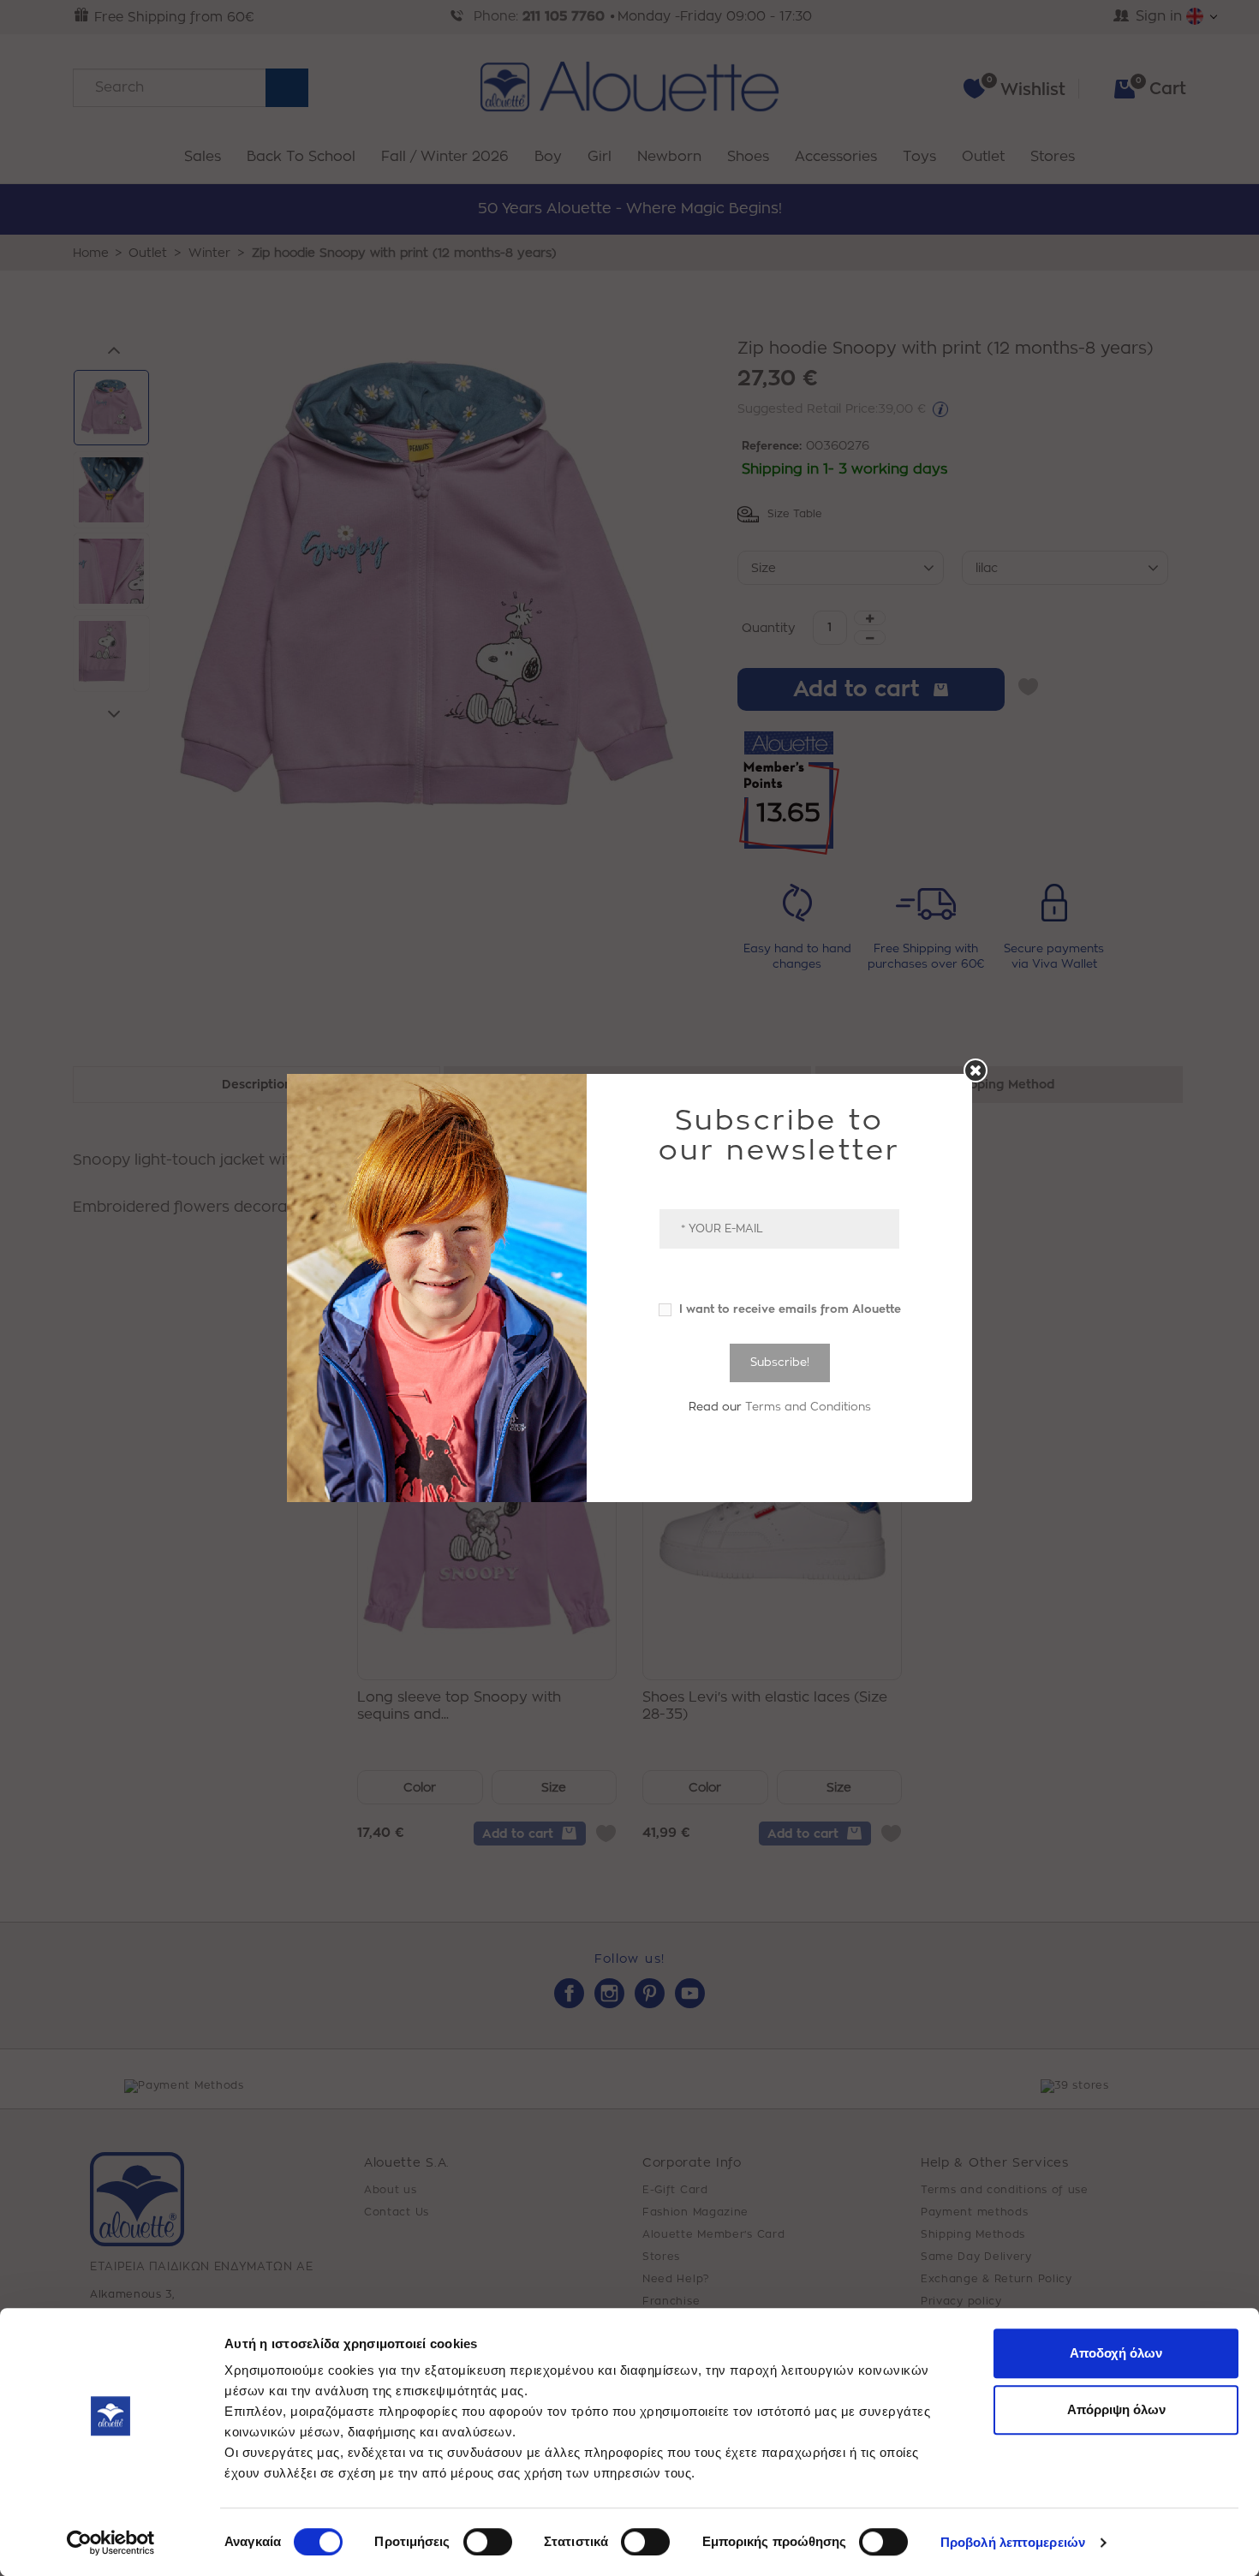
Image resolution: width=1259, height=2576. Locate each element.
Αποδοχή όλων (1116, 2353)
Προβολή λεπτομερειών (1013, 2542)
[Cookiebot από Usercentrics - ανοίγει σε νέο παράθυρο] (111, 2543)
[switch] (488, 2542)
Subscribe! (780, 1362)
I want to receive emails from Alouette (788, 1309)
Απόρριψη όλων (1116, 2409)
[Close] (976, 1070)
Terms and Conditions (808, 1407)
